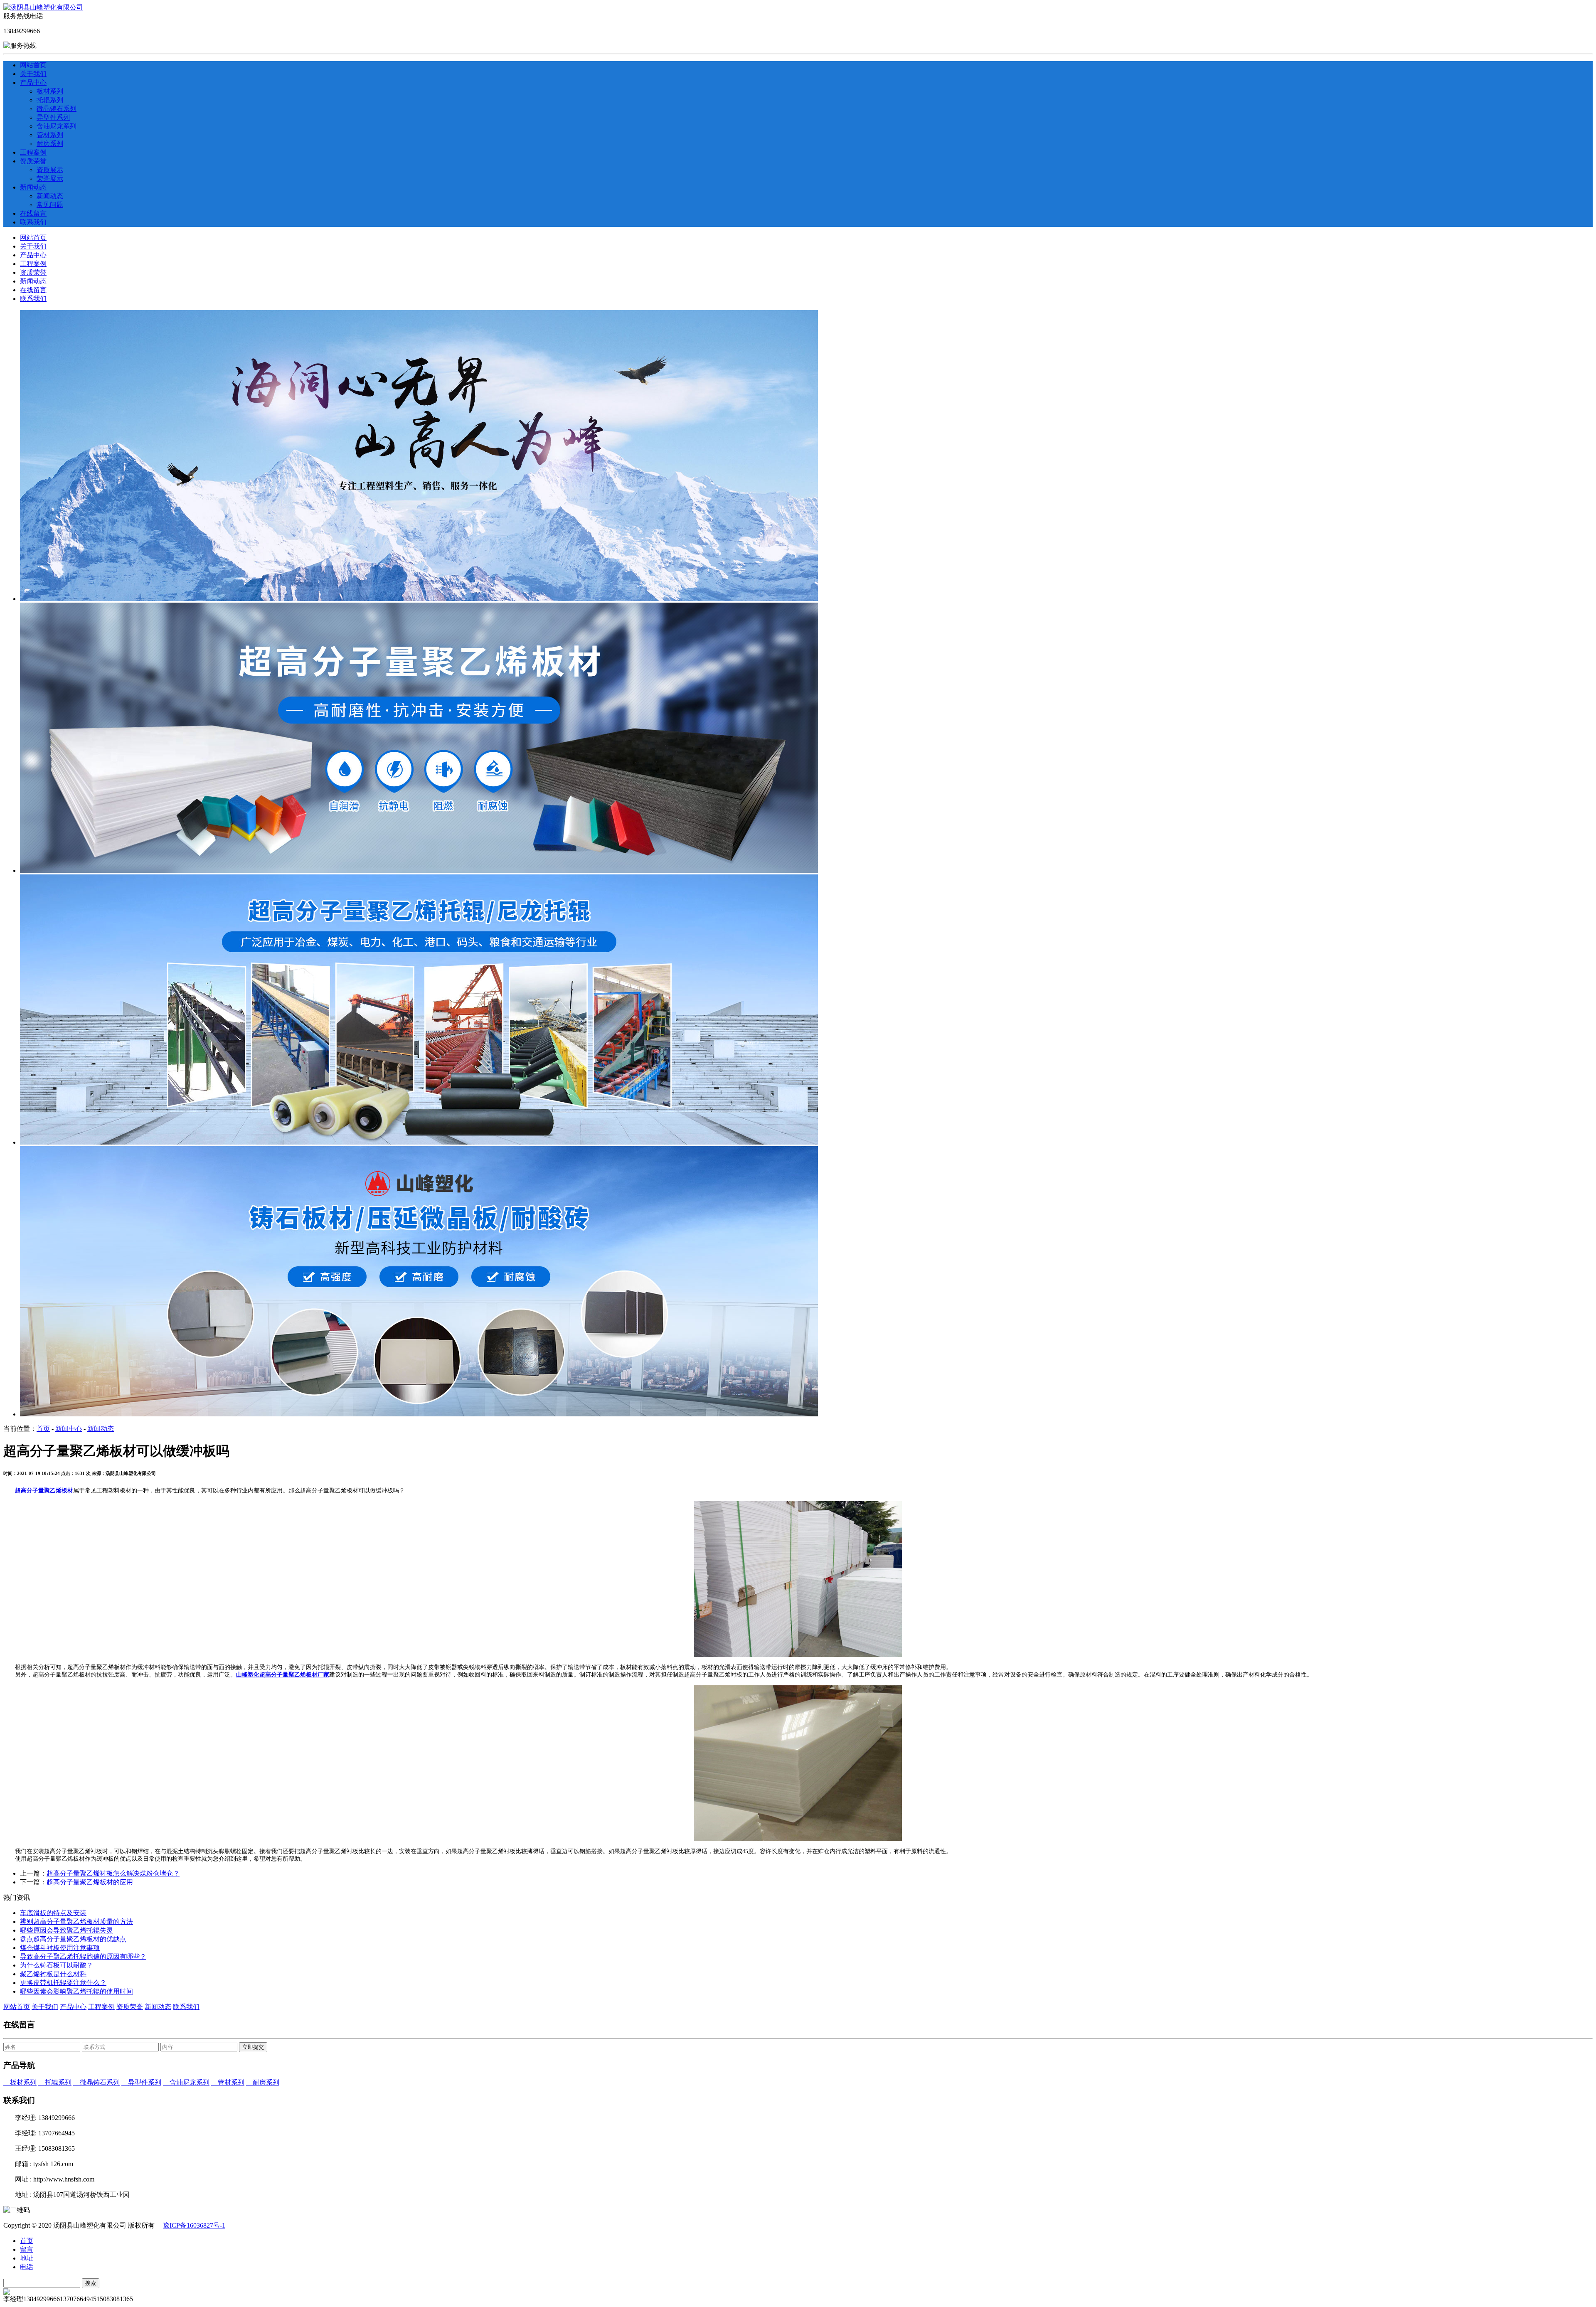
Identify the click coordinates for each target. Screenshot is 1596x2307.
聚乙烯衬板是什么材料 (53, 1974)
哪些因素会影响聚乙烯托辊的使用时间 (76, 1991)
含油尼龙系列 (57, 126)
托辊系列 (50, 100)
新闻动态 (33, 187)
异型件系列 (53, 117)
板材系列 (50, 91)
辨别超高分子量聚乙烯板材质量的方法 (76, 1922)
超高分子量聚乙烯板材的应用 (90, 1882)
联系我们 (33, 222)
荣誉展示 (50, 179)
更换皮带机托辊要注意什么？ (63, 1983)
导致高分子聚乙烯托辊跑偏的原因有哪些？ (83, 1956)
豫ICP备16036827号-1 (194, 2225)
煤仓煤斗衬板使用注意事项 (60, 1948)
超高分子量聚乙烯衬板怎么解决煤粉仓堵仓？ (113, 1873)
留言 (27, 2249)
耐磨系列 (50, 144)
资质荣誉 (33, 161)
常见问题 (50, 205)
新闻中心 (69, 1429)
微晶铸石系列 (57, 109)
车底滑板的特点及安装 (53, 1913)
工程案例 (33, 152)
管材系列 (50, 135)
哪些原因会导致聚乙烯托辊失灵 (66, 1930)
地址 (27, 2258)
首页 (43, 1429)
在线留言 (33, 213)
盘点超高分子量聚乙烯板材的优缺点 (73, 1939)
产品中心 (33, 82)
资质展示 (50, 170)
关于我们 (33, 74)
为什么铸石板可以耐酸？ (57, 1965)
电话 (27, 2267)
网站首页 (33, 65)
